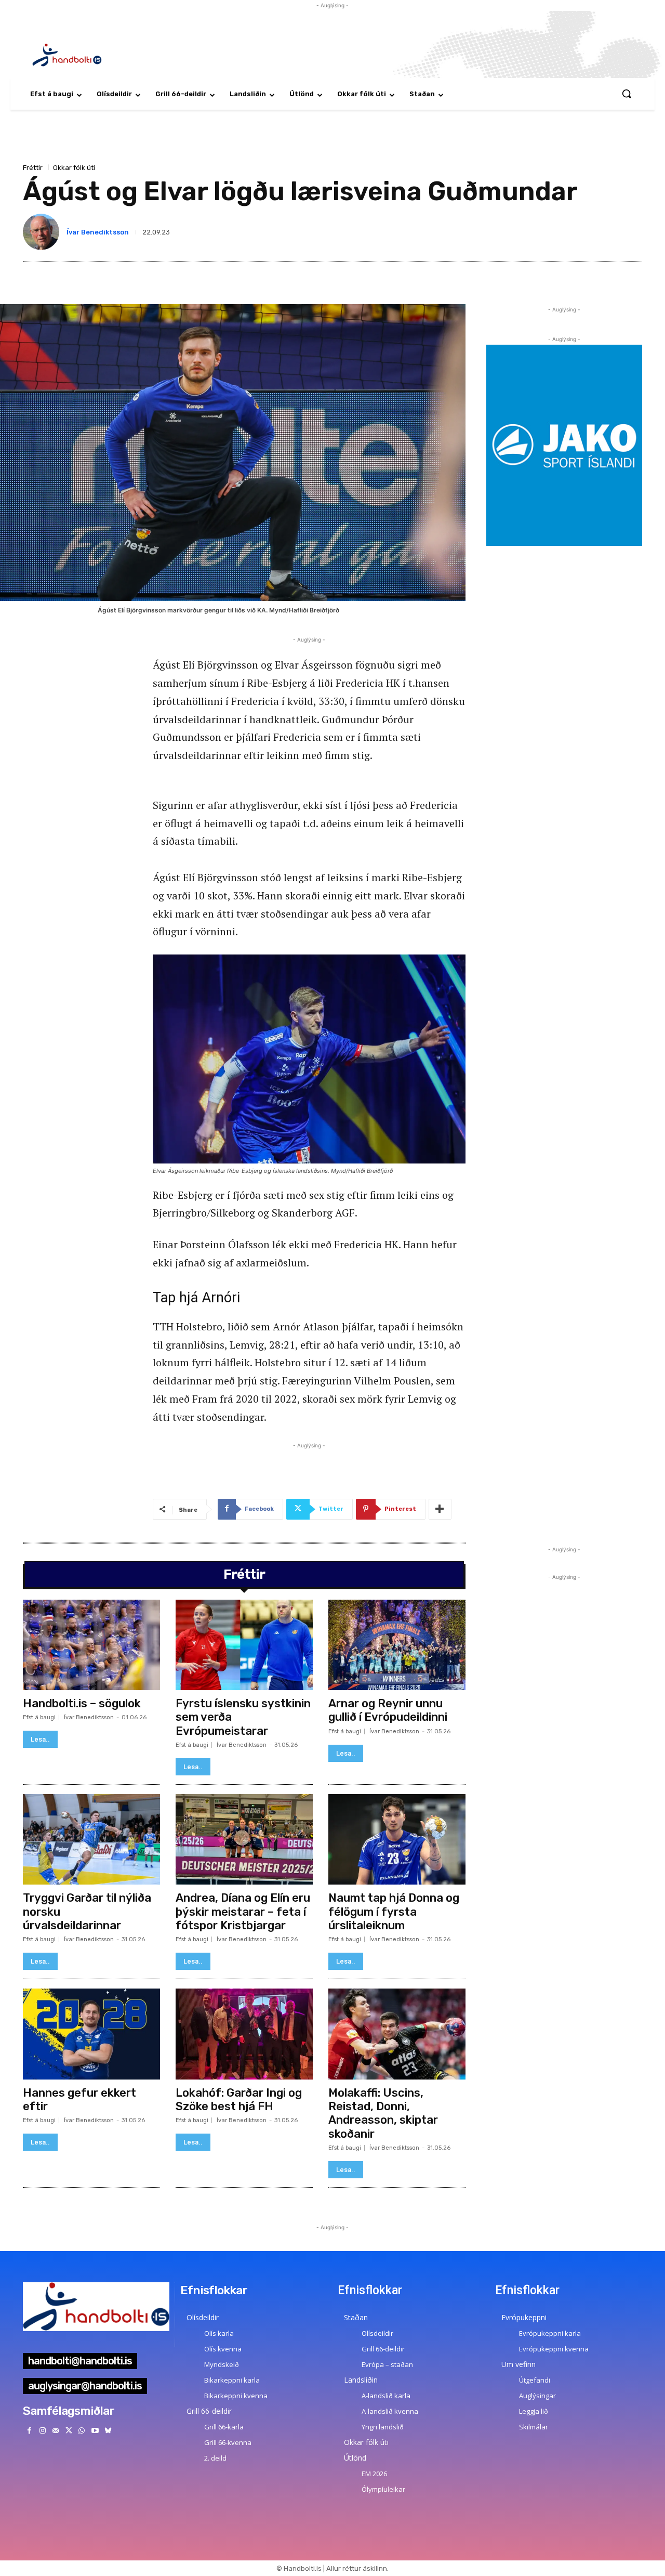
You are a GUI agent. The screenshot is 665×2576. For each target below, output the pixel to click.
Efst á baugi (39, 1717)
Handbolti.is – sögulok (82, 1703)
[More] (440, 1509)
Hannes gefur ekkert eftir (79, 2100)
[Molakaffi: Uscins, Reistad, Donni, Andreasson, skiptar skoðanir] (397, 2034)
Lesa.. (40, 1739)
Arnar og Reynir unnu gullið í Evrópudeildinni (388, 1710)
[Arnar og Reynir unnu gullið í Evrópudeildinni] (397, 1645)
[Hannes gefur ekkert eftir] (91, 2034)
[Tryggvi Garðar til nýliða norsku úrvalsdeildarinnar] (91, 1839)
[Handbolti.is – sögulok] (91, 1645)
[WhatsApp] (82, 2431)
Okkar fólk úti (74, 168)
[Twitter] (69, 2431)
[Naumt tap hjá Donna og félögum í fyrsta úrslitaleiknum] (397, 1839)
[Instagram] (42, 2431)
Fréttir (33, 168)
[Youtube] (95, 2431)
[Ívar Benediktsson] (43, 232)
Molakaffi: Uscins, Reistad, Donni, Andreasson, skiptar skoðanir (383, 2113)
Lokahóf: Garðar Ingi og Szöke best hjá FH (239, 2100)
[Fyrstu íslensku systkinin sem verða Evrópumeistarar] (244, 1645)
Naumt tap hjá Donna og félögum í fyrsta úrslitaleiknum (394, 1912)
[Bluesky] (108, 2431)
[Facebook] (29, 2431)
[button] (627, 94)
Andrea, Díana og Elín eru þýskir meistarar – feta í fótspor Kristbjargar (243, 1912)
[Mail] (55, 2431)
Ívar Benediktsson (98, 232)
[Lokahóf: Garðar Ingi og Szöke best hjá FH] (244, 2034)
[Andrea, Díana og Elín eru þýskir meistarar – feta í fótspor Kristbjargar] (244, 1839)
